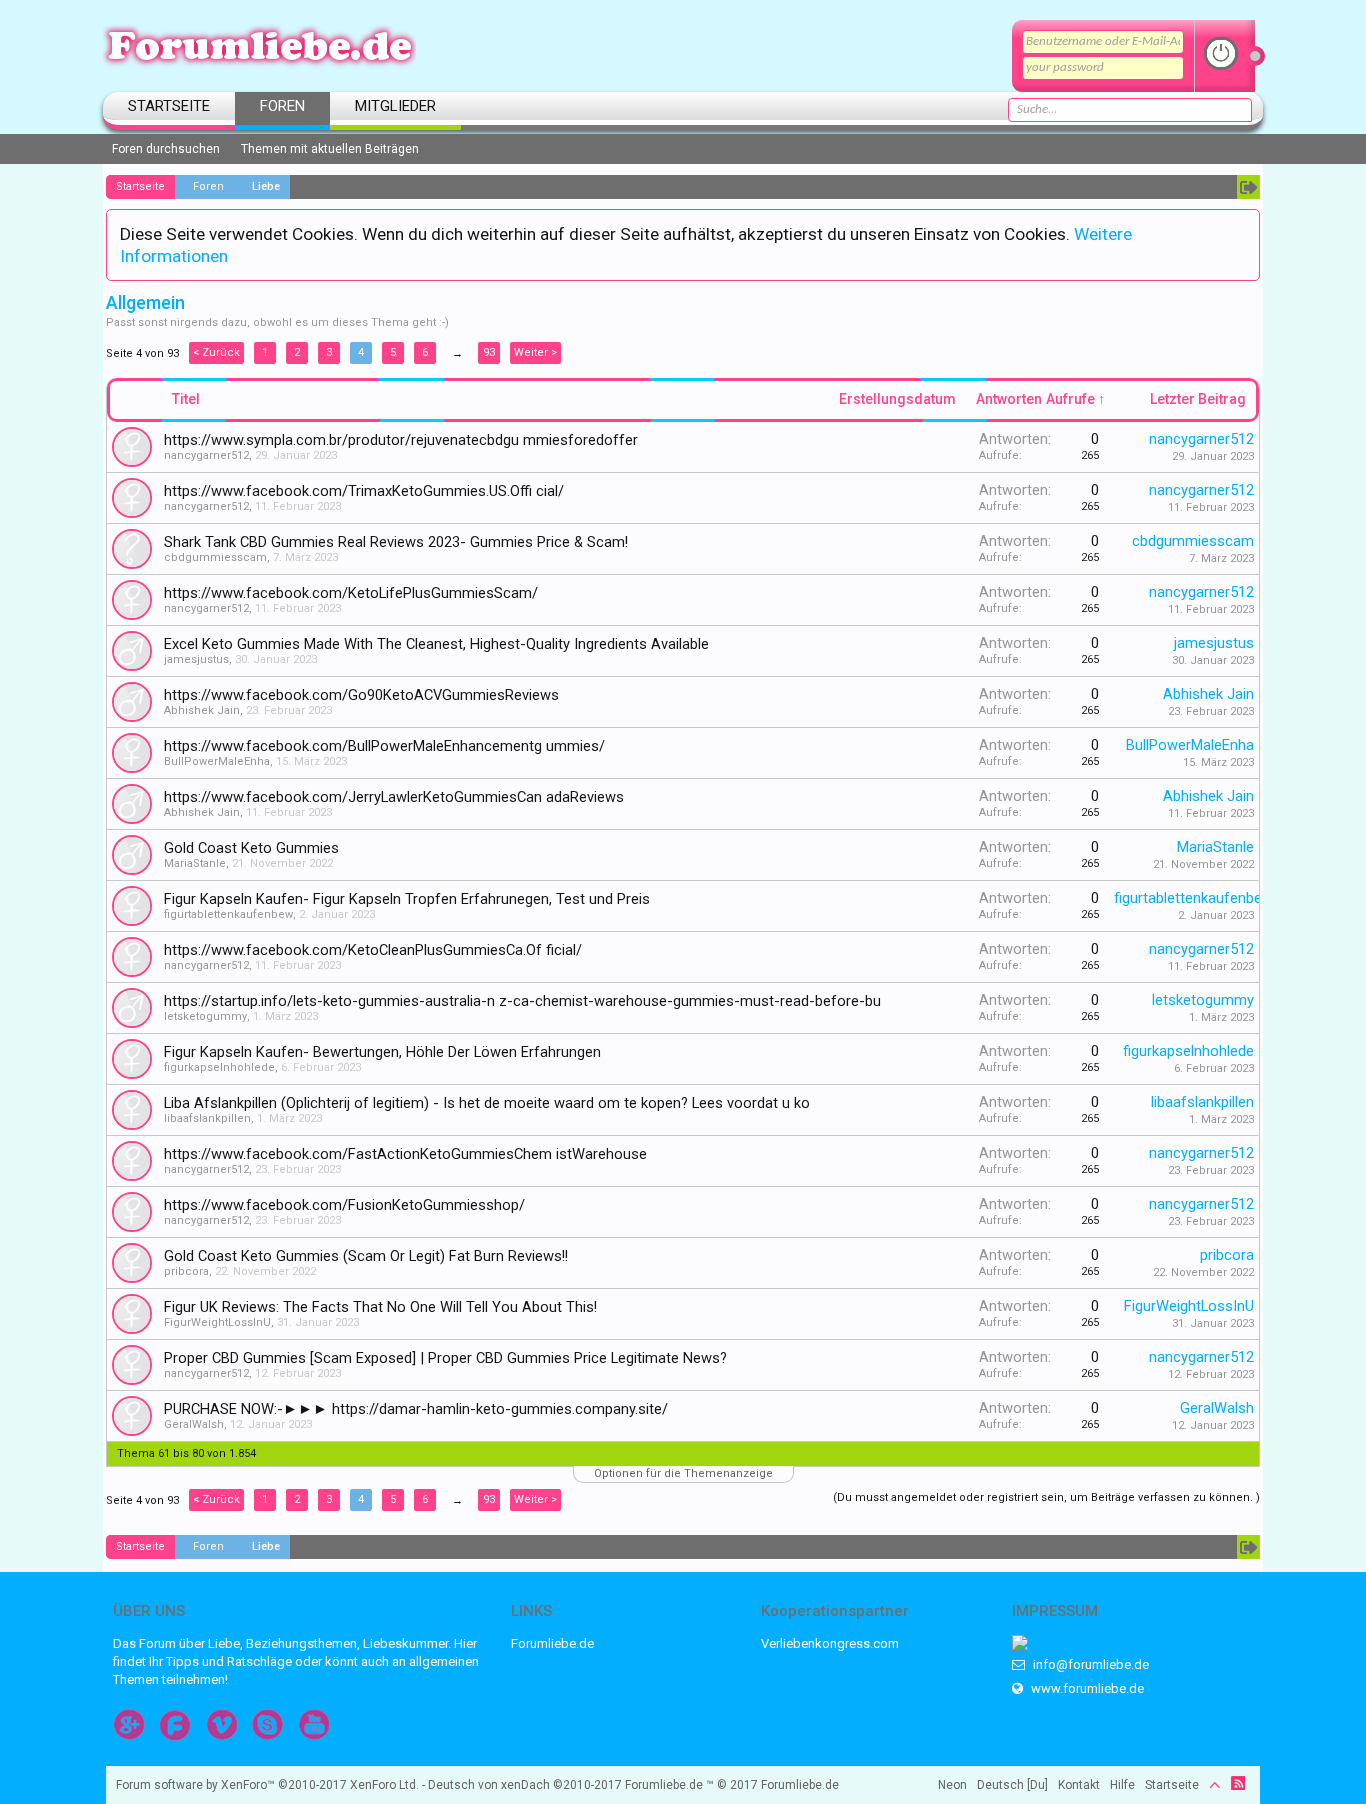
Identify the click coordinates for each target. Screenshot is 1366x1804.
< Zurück (216, 352)
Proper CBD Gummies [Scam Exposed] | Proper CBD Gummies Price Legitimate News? (445, 1358)
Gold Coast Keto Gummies (251, 848)
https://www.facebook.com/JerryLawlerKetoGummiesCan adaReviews (394, 797)
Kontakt (1079, 1785)
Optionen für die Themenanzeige (683, 1473)
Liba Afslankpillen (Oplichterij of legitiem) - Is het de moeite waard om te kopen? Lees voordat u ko (487, 1103)
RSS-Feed (1238, 1783)
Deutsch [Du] (1012, 1785)
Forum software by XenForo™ (267, 1785)
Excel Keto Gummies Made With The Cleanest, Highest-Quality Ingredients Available (436, 644)
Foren (282, 106)
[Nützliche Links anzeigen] (1248, 187)
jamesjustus (196, 659)
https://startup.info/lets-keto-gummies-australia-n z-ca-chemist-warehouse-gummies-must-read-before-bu (522, 1001)
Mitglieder (395, 106)
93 (489, 352)
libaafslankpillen (207, 1118)
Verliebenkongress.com (830, 1643)
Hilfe (1122, 1785)
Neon (952, 1785)
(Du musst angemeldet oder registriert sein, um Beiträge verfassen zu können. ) (1046, 1497)
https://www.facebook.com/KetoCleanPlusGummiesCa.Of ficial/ (373, 950)
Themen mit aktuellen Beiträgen (330, 149)
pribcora (186, 1271)
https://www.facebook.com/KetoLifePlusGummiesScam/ (351, 593)
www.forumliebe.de (1086, 1688)
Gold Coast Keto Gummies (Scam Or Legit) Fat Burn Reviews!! (366, 1256)
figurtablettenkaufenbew (228, 914)
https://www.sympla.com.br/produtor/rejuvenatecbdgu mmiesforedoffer (401, 440)
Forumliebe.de (552, 1643)
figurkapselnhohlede (219, 1067)
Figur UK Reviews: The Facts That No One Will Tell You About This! (380, 1307)
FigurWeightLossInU (217, 1322)
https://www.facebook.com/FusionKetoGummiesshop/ (344, 1205)
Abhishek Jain (202, 710)
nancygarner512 (206, 455)
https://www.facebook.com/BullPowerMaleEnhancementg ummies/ (384, 746)
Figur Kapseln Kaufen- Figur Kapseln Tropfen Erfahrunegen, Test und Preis (407, 899)
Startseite (169, 106)
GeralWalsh (194, 1424)
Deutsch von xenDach (525, 1785)
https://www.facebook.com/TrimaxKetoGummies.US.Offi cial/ (364, 491)
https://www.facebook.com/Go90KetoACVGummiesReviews (361, 695)
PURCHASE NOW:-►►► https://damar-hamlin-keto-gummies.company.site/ (416, 1409)
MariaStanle (195, 863)
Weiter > (535, 352)
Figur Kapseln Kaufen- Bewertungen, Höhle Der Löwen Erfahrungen (382, 1052)
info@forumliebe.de (1089, 1664)
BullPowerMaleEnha (217, 761)
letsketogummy (205, 1016)
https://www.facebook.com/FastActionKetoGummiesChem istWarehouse (405, 1154)
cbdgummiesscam (215, 557)
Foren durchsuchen (166, 149)
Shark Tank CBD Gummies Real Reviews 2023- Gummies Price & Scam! (396, 542)
